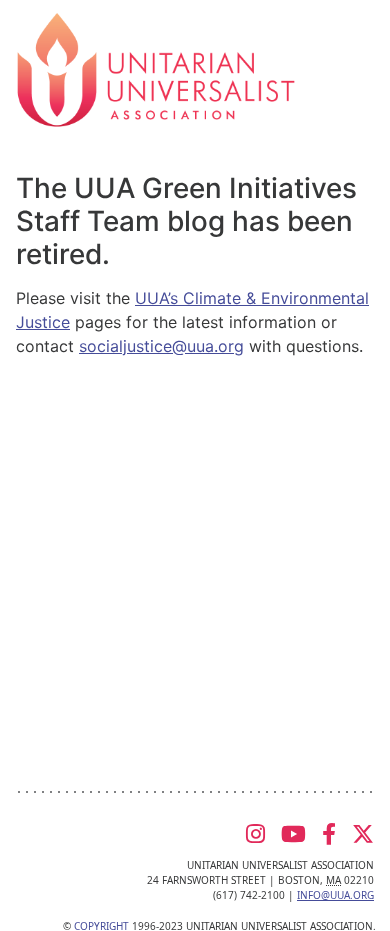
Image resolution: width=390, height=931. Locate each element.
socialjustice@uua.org (161, 346)
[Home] (156, 68)
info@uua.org (335, 895)
